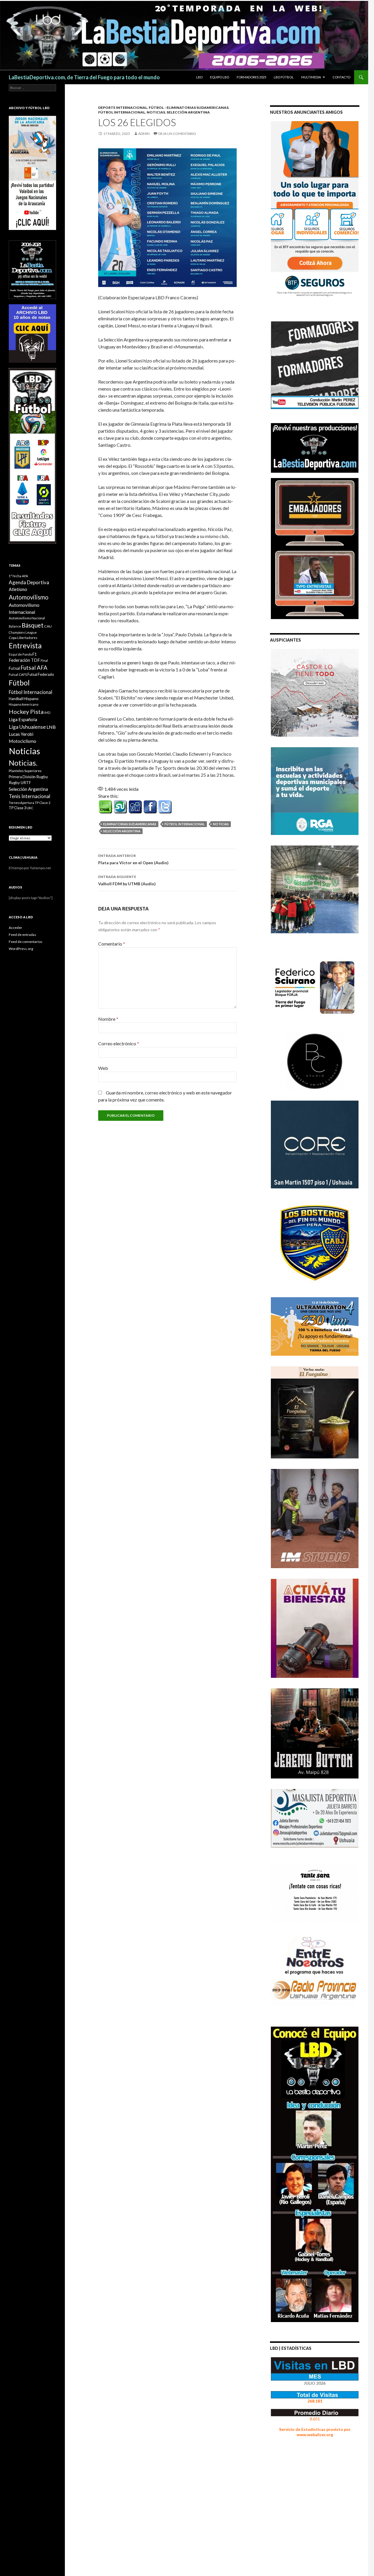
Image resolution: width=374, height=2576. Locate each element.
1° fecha (15, 576)
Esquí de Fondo (20, 654)
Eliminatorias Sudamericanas (130, 824)
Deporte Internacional (123, 108)
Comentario (112, 944)
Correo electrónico (119, 1043)
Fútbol (19, 683)
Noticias (221, 824)
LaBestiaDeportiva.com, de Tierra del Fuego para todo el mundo (84, 77)
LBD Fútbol (284, 77)
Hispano (31, 698)
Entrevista (25, 646)
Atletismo (18, 589)
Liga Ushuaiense (27, 727)
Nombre (108, 1019)
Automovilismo (29, 597)
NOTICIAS (156, 112)
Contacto (341, 77)
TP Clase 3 (17, 808)
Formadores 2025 (251, 77)
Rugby (42, 777)
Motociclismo (22, 741)
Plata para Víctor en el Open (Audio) (133, 859)
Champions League (23, 632)
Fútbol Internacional (122, 112)
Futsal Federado (41, 674)
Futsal (14, 668)
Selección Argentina (188, 112)
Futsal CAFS (18, 674)
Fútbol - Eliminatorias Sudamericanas (189, 108)
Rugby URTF (20, 783)
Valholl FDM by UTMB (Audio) (127, 880)
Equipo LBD (220, 77)
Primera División (22, 777)
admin (144, 134)
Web (103, 1068)
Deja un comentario (177, 134)
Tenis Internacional (30, 796)
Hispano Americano (24, 704)
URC (30, 808)
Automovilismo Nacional (27, 618)
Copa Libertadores (23, 638)
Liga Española (23, 719)
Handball (16, 699)
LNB (51, 727)
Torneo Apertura (21, 803)
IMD (47, 713)
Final (44, 660)
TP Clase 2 (43, 803)
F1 (35, 654)
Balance (15, 626)
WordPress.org (21, 949)
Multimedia (311, 77)
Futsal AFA (34, 667)
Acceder (15, 928)
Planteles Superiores (25, 771)
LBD (199, 77)
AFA (25, 576)
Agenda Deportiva (29, 582)
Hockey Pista (26, 712)
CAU (48, 626)
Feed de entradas (22, 935)
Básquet (33, 625)
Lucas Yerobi (21, 734)
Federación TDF (24, 660)
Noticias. (23, 763)
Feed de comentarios (26, 942)
